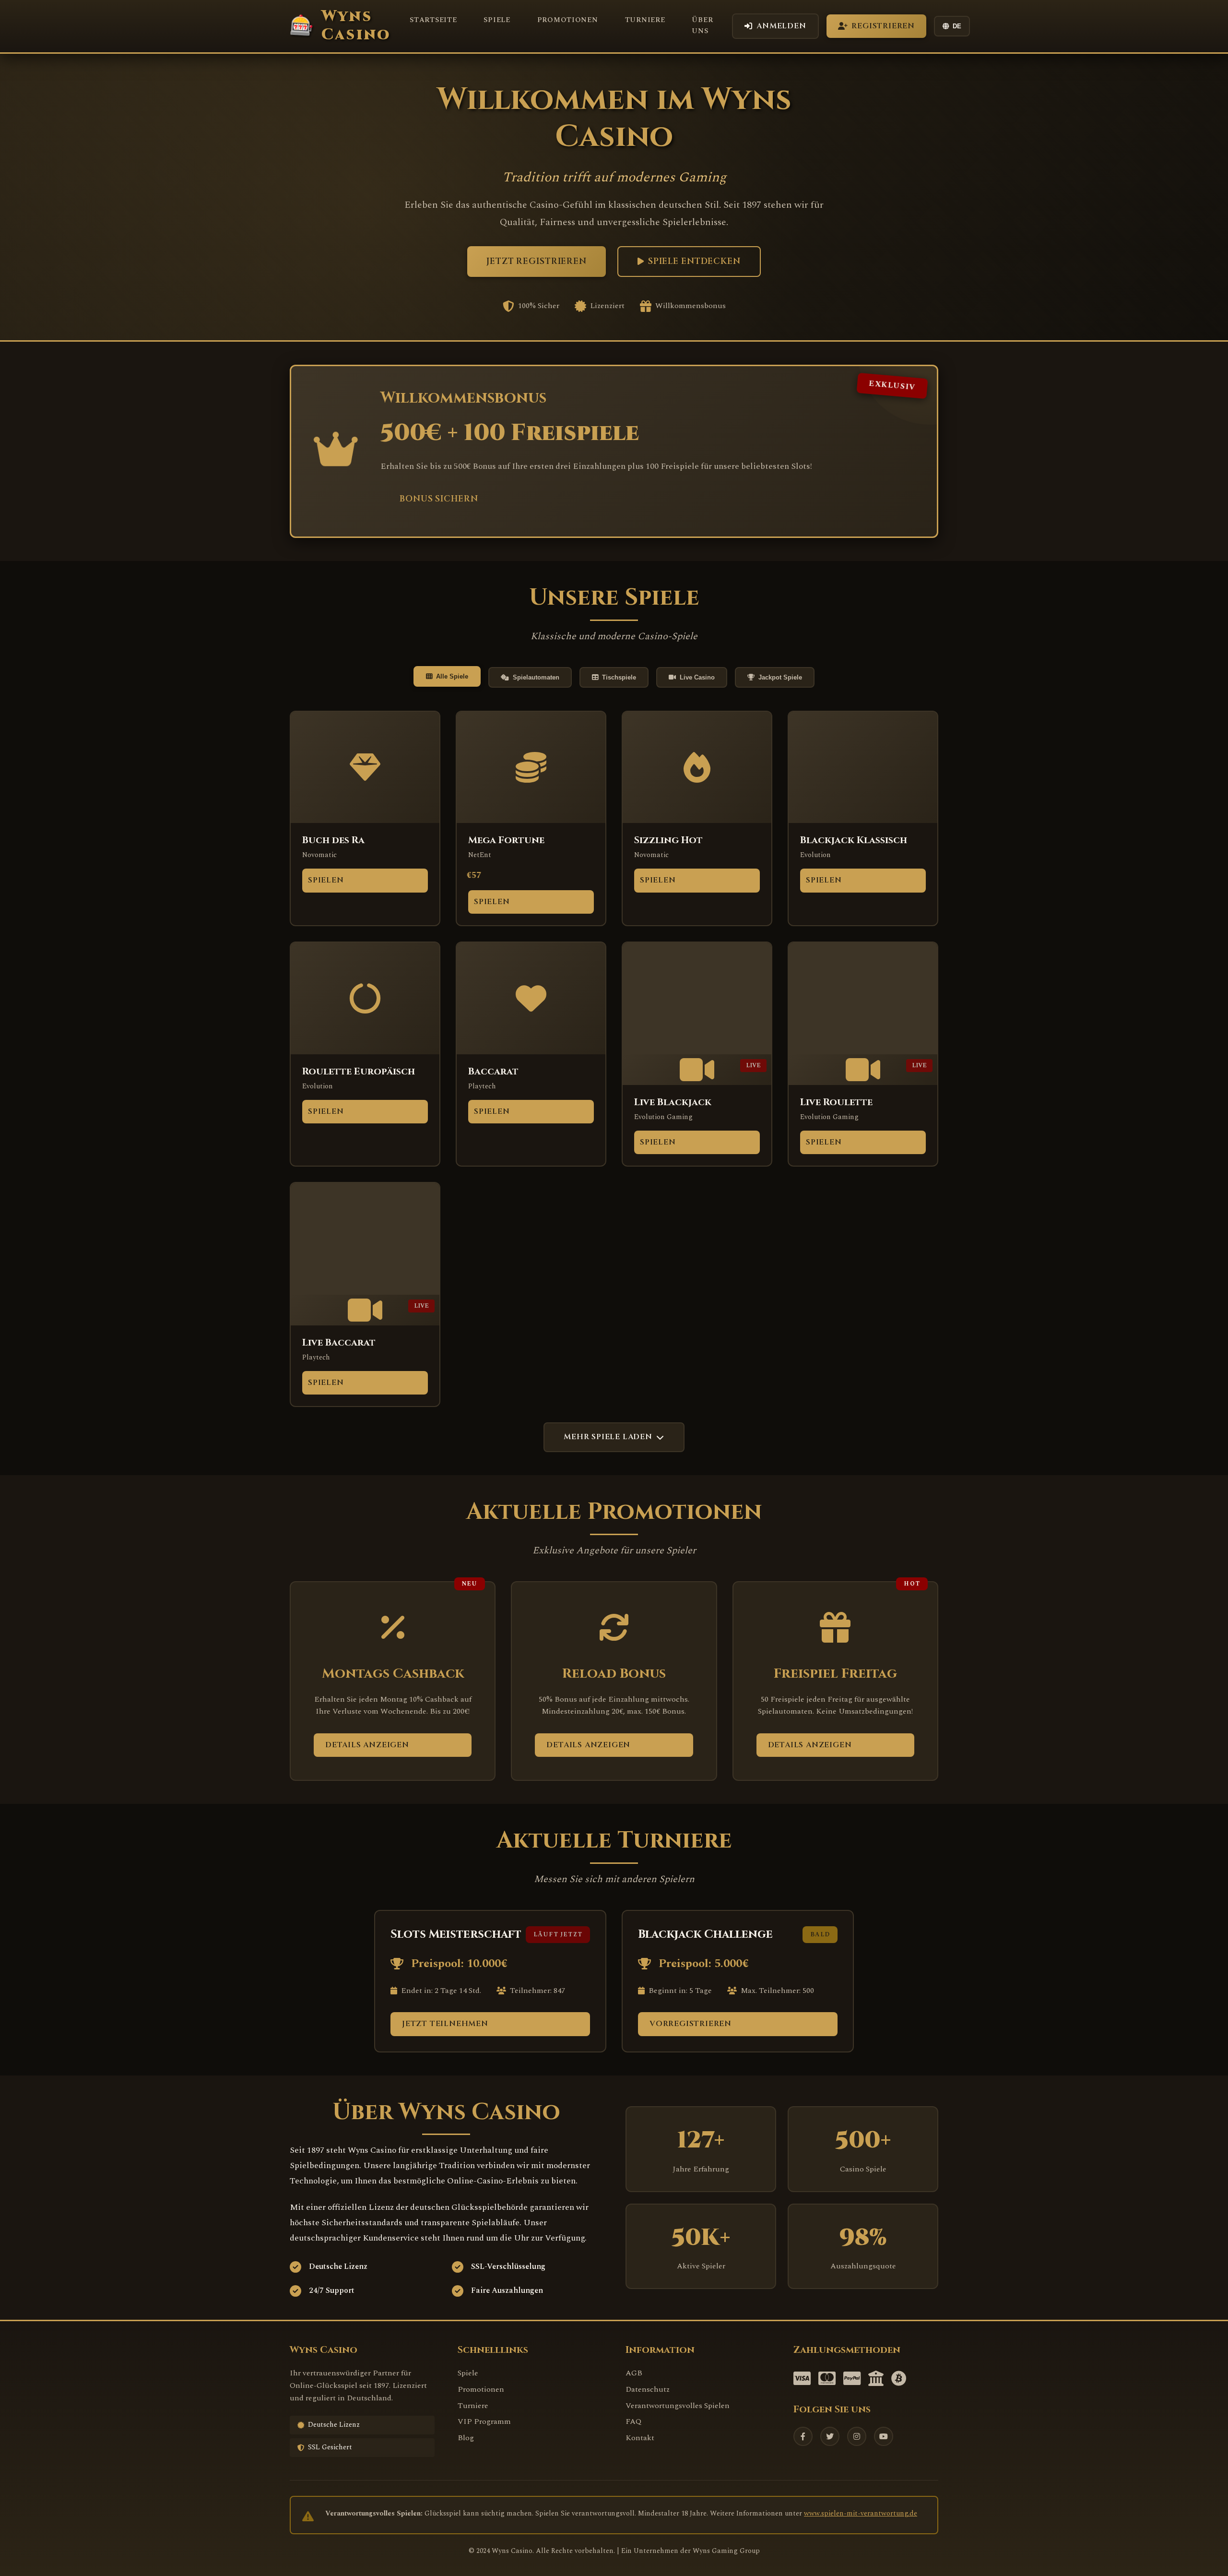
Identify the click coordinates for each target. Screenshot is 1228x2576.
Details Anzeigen (367, 1745)
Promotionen (568, 20)
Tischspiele (619, 677)
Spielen (326, 880)
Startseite (433, 20)
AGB (634, 2373)
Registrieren (883, 26)
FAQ (633, 2421)
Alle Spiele (452, 676)
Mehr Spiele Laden (608, 1437)
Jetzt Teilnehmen (445, 2024)
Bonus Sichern (439, 499)
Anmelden (781, 26)
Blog (466, 2438)
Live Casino (697, 677)
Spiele (497, 20)
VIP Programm (484, 2421)
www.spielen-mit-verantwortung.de (861, 2514)
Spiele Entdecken (694, 262)
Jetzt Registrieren (537, 262)
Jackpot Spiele (780, 677)
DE (957, 26)
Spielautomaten (536, 677)
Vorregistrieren (691, 2024)
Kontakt (640, 2438)
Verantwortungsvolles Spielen (678, 2406)
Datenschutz (648, 2389)
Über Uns (702, 26)
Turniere (645, 20)
